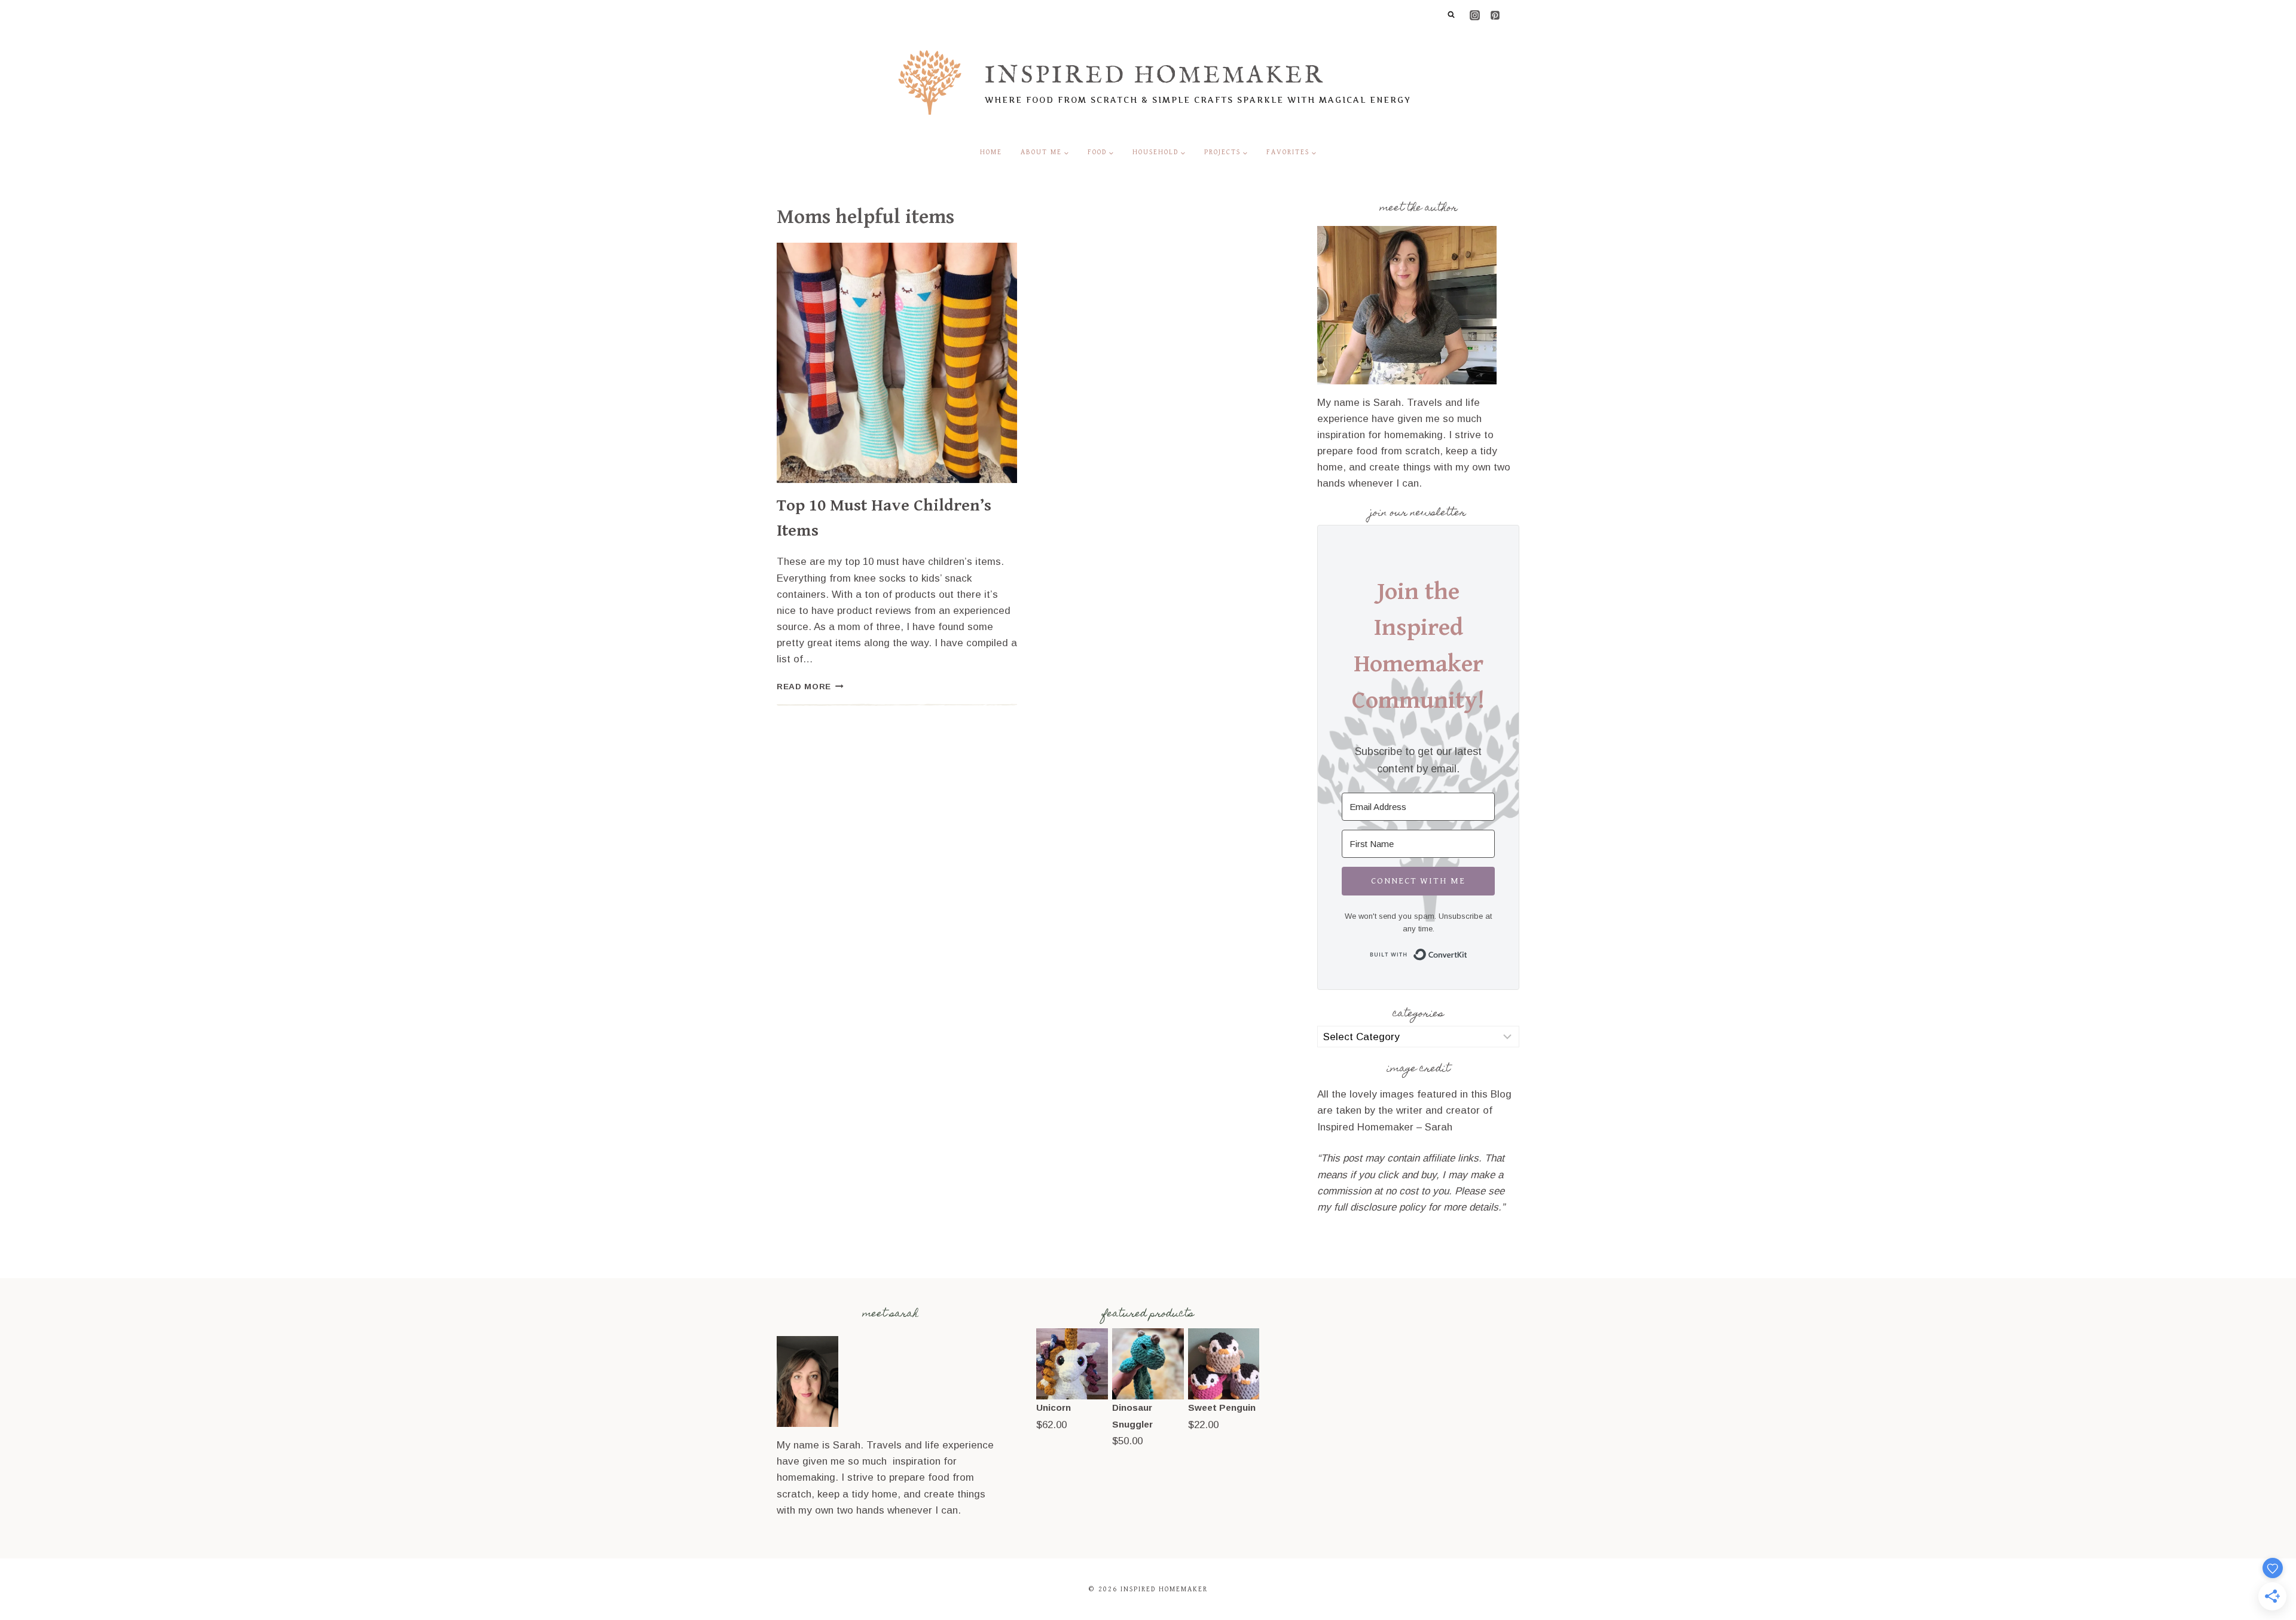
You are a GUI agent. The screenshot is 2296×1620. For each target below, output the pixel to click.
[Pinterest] (1495, 15)
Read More (810, 687)
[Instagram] (1474, 15)
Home (991, 152)
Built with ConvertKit (1468, 953)
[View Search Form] (1451, 15)
